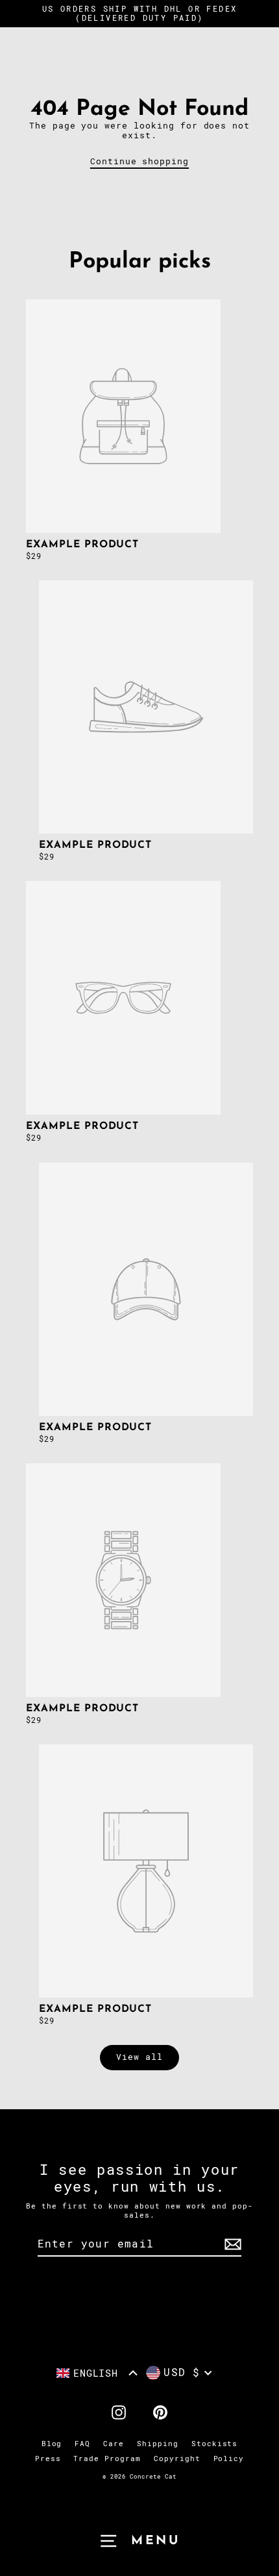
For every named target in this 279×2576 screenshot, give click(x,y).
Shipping (158, 2444)
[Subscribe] (231, 2245)
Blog (52, 2444)
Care (114, 2444)
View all (139, 2057)
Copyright (177, 2459)
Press (48, 2459)
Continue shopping (139, 161)
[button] (97, 2373)
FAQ (82, 2444)
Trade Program (107, 2459)
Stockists (215, 2444)
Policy (229, 2459)
